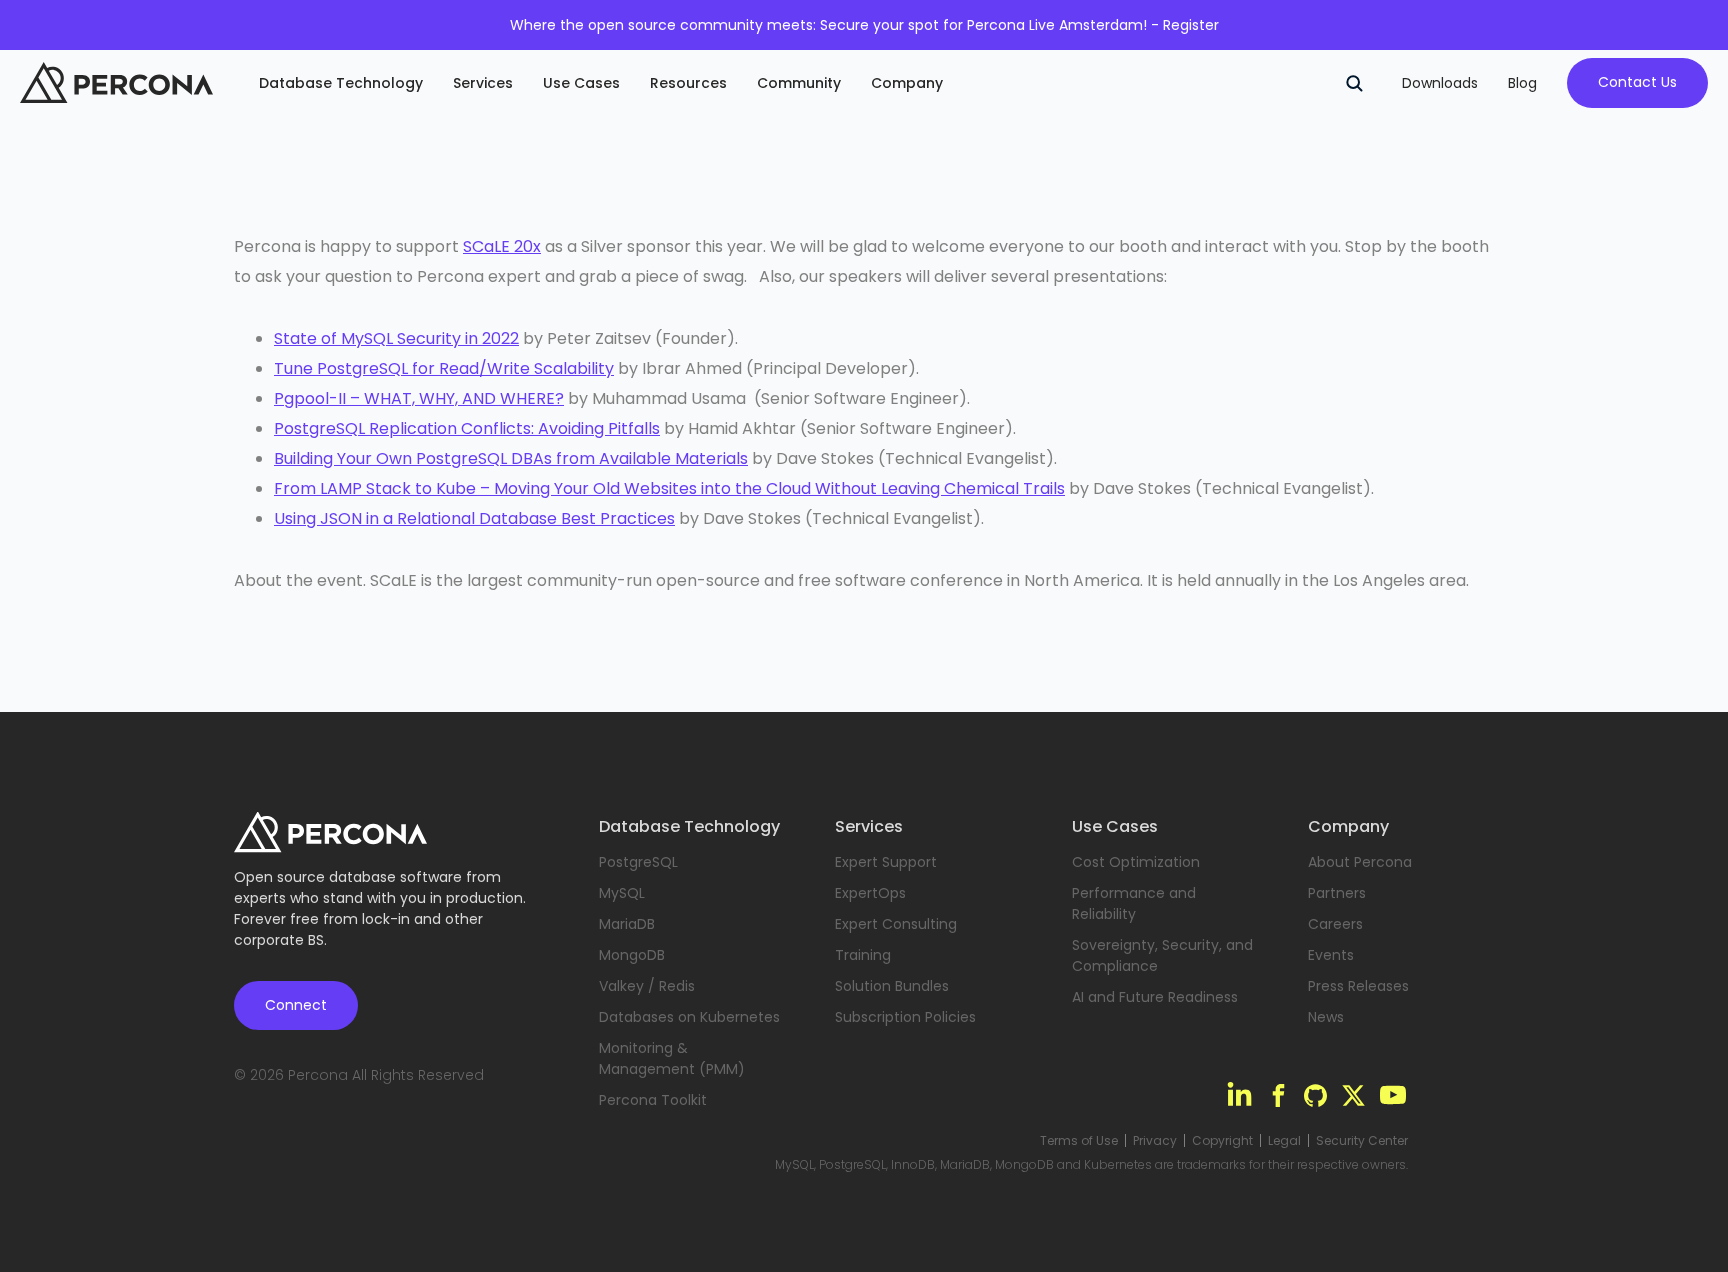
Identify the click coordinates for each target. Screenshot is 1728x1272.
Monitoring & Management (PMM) (672, 1058)
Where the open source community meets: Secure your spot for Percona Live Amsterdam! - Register (864, 25)
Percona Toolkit (653, 1100)
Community (799, 83)
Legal (1284, 1141)
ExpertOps (870, 893)
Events (1331, 955)
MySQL (622, 893)
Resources (688, 83)
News (1326, 1017)
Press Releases (1358, 986)
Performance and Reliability (1134, 903)
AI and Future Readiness (1155, 997)
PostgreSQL (638, 862)
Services (483, 83)
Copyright (1222, 1141)
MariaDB (627, 924)
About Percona (1360, 862)
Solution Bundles (892, 986)
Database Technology (341, 83)
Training (863, 955)
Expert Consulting (896, 924)
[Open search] (1354, 83)
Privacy (1155, 1141)
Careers (1335, 924)
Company (907, 83)
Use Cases (581, 83)
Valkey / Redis (647, 986)
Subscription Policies (905, 1017)
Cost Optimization (1136, 862)
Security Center (1362, 1141)
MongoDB (632, 955)
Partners (1337, 893)
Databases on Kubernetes (689, 1017)
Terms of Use (1079, 1141)
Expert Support (886, 862)
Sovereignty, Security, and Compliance (1162, 955)
